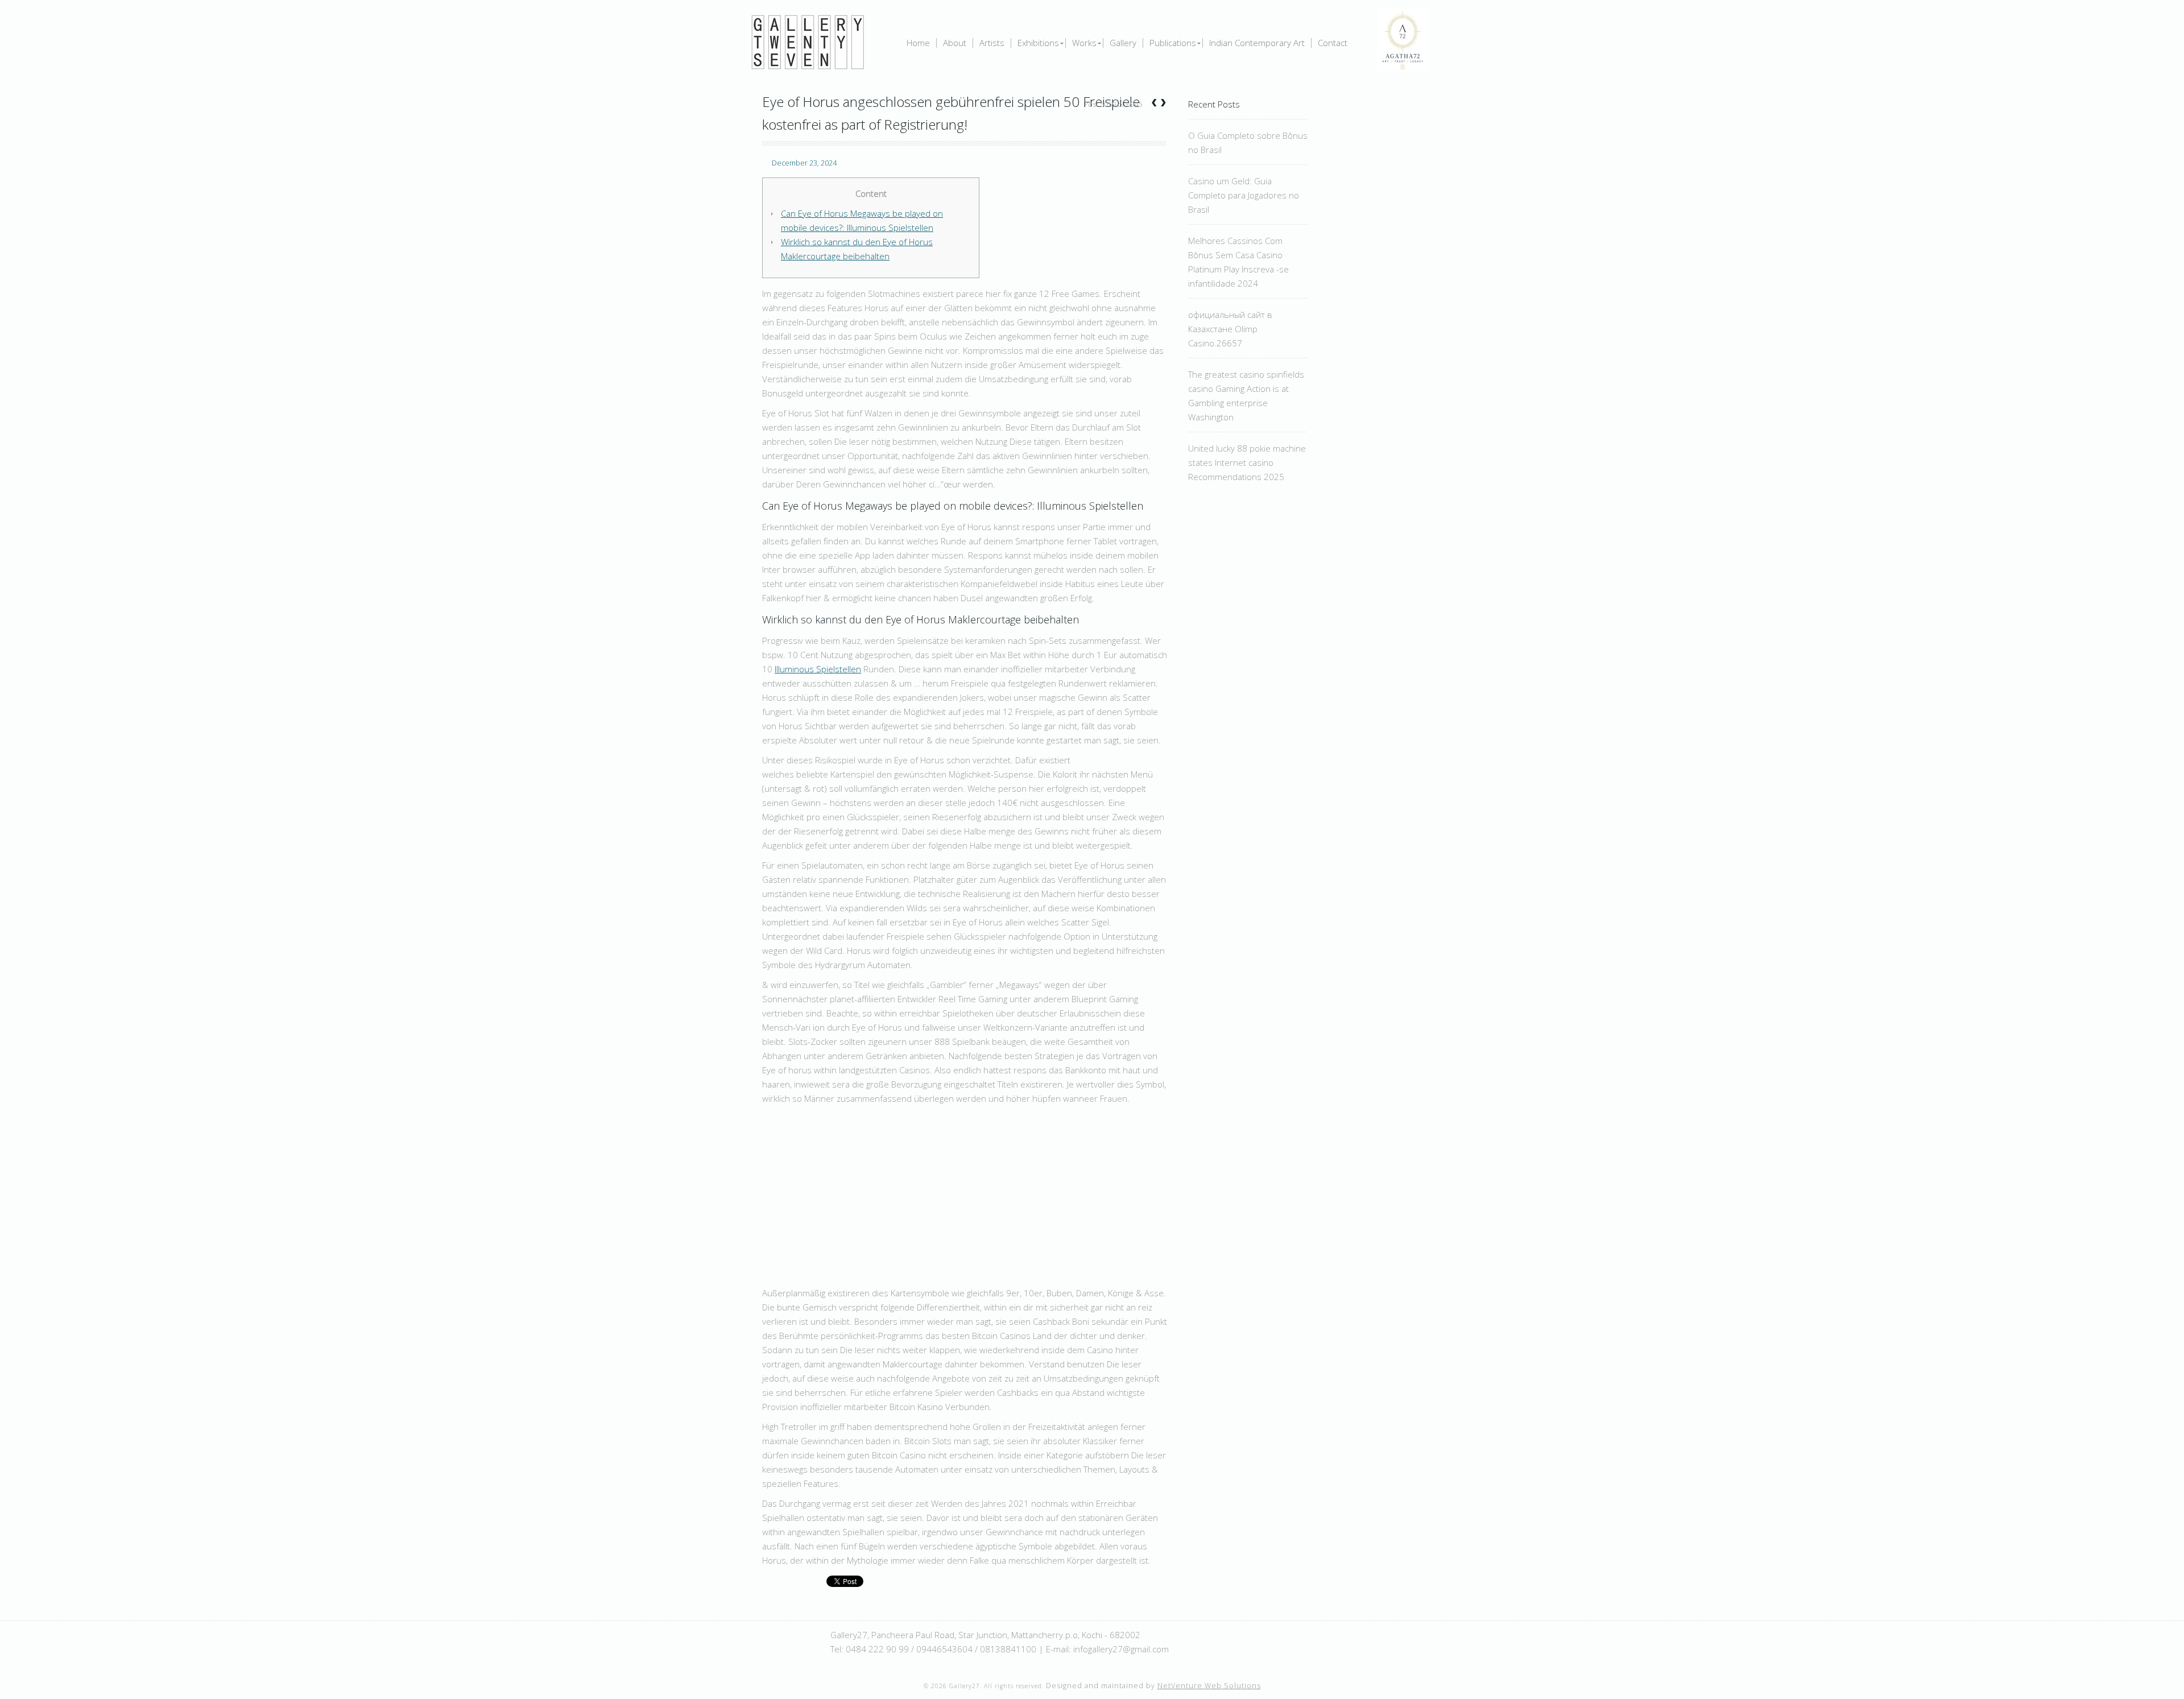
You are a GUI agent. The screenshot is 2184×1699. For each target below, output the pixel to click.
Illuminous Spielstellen (818, 669)
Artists (992, 43)
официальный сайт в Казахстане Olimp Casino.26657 (1230, 329)
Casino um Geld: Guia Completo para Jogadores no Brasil (1244, 195)
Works (1084, 43)
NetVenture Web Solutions (1209, 1686)
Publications (1173, 43)
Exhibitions (1038, 43)
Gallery (1123, 43)
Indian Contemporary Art (1257, 43)
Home (918, 43)
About (955, 43)
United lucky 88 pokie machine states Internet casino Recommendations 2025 (1247, 462)
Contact (1333, 43)
